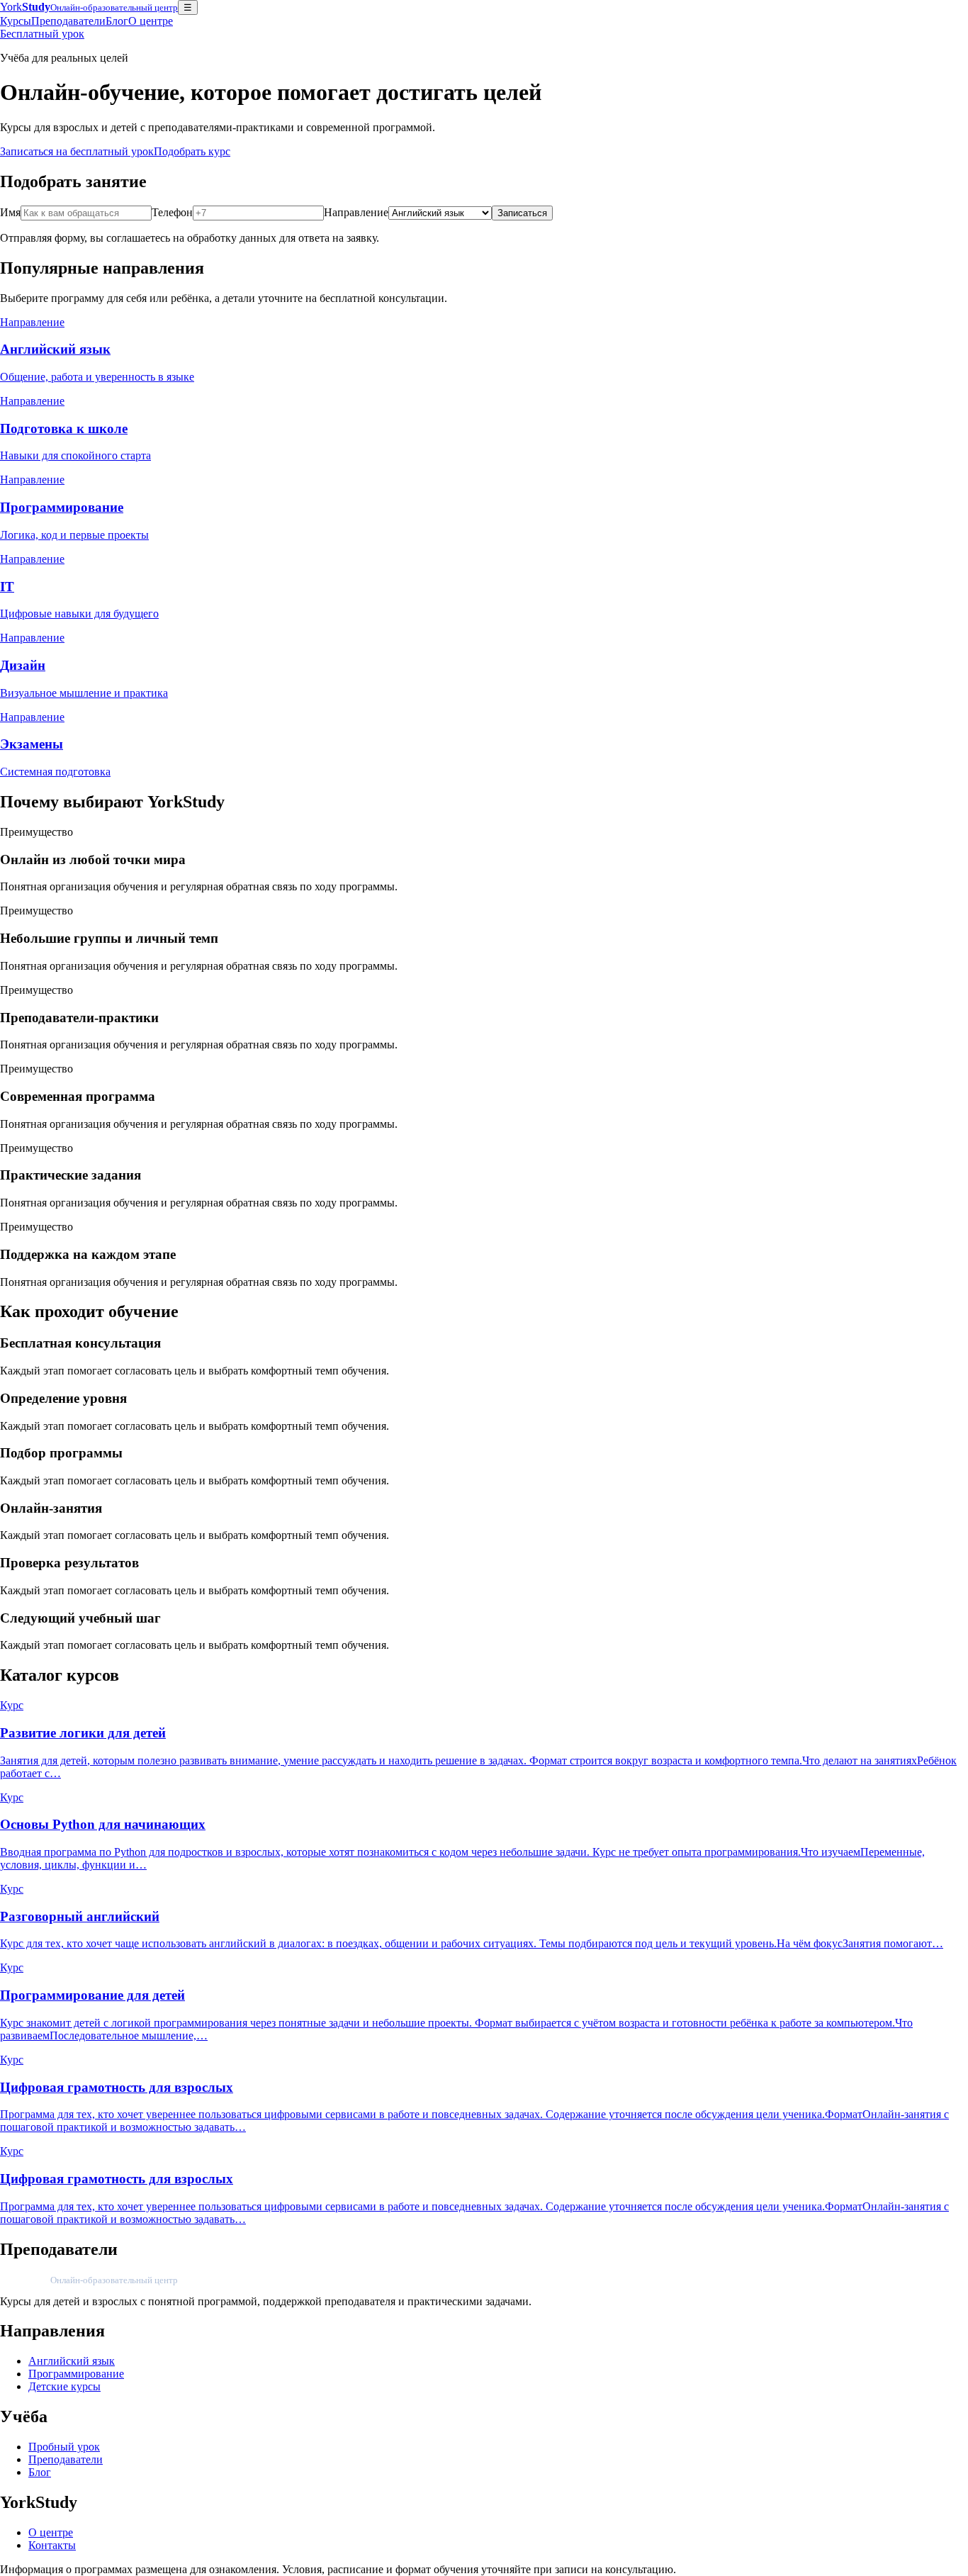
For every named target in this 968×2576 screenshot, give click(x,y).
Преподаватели (68, 21)
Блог (117, 21)
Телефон (172, 212)
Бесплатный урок (42, 34)
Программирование (76, 2374)
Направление (356, 212)
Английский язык (72, 2361)
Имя (10, 212)
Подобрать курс (192, 151)
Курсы (16, 21)
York (89, 7)
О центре (151, 21)
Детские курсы (64, 2386)
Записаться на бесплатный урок (77, 151)
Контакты (52, 2545)
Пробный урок (64, 2447)
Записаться (522, 213)
